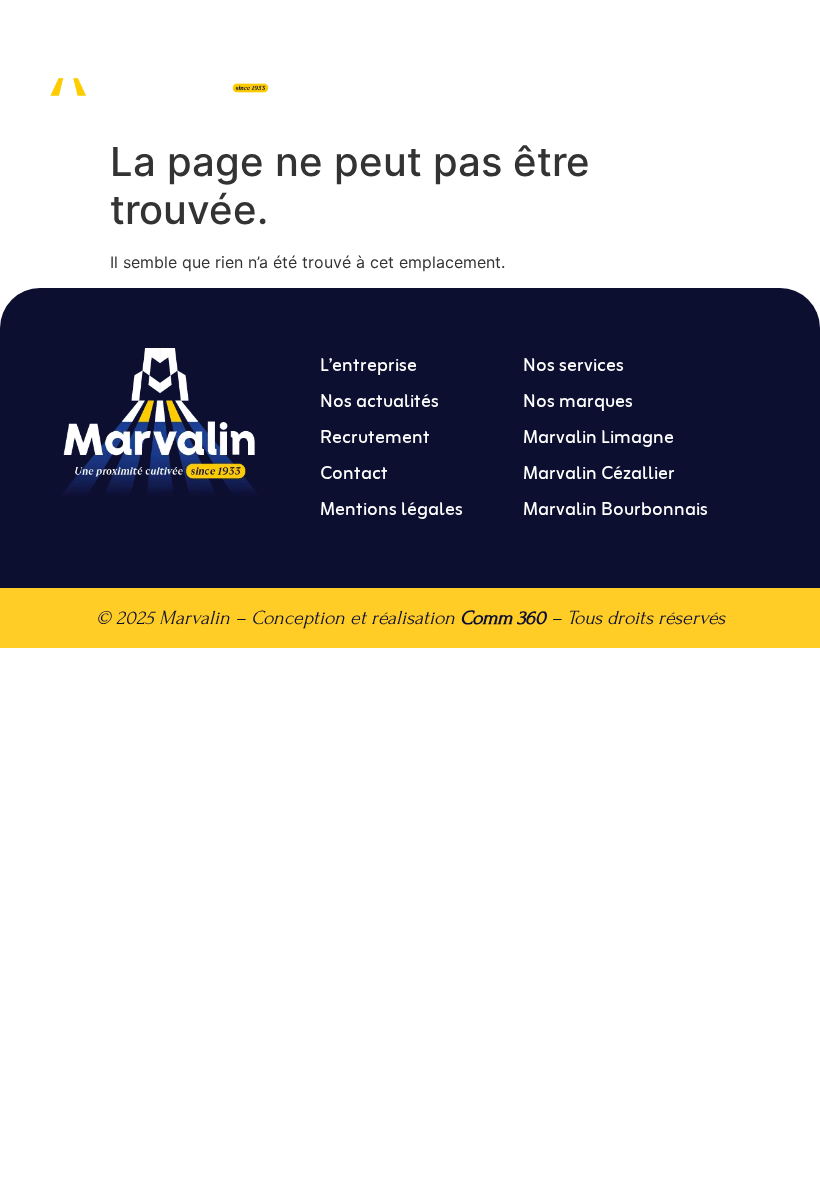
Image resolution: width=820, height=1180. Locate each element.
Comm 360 (503, 617)
